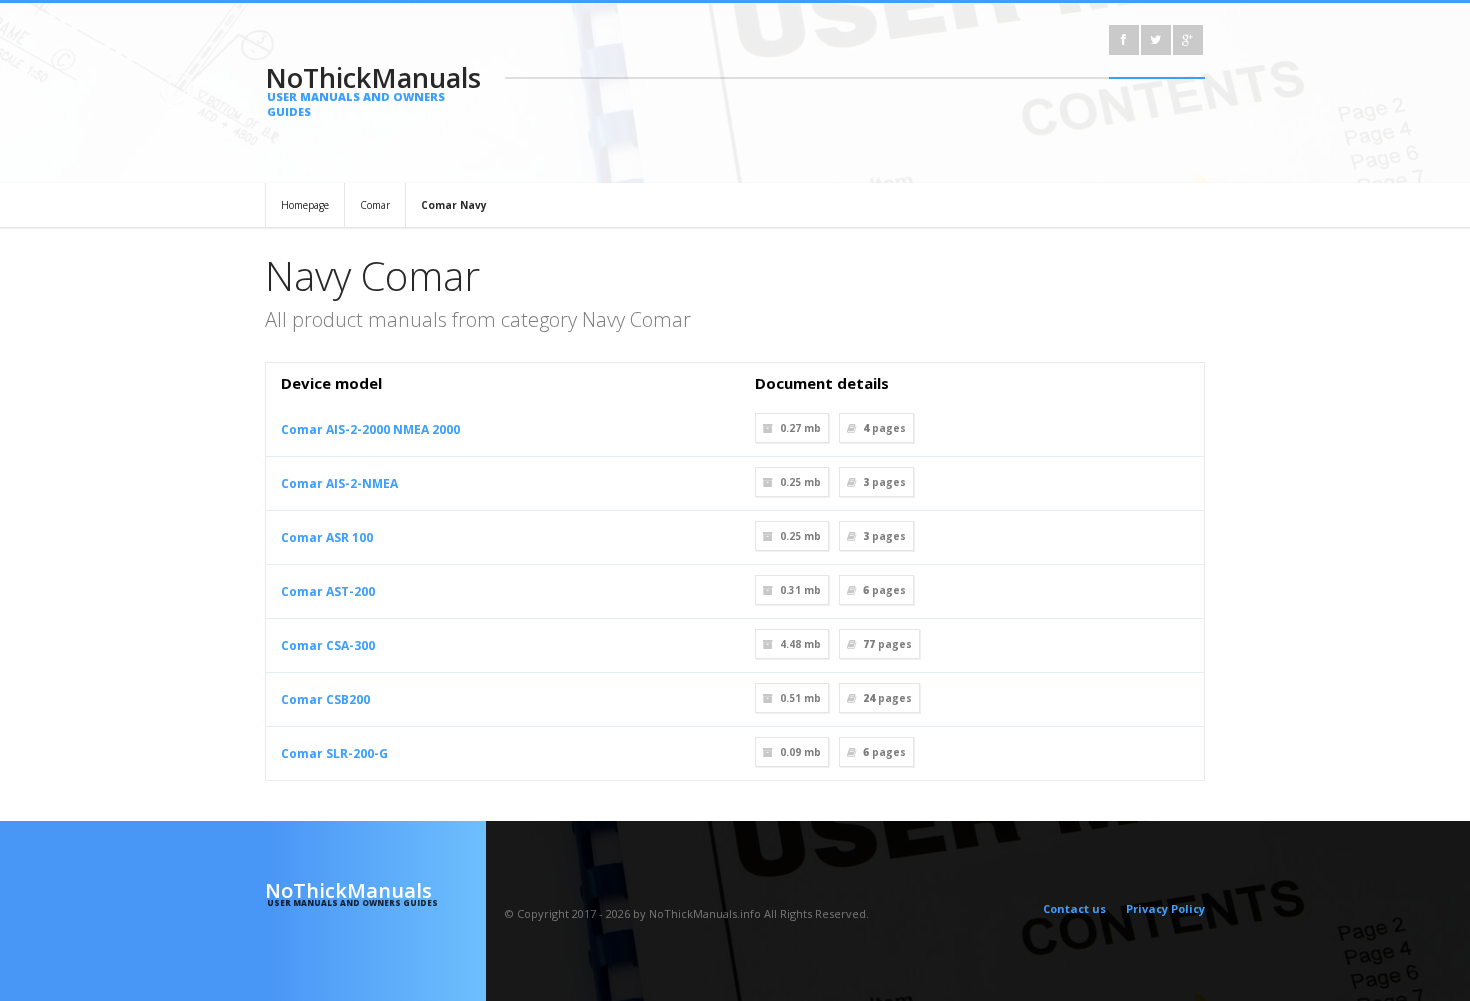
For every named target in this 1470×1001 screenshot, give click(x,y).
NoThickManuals (373, 89)
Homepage (305, 205)
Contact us (1074, 908)
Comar (375, 205)
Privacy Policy (1165, 908)
